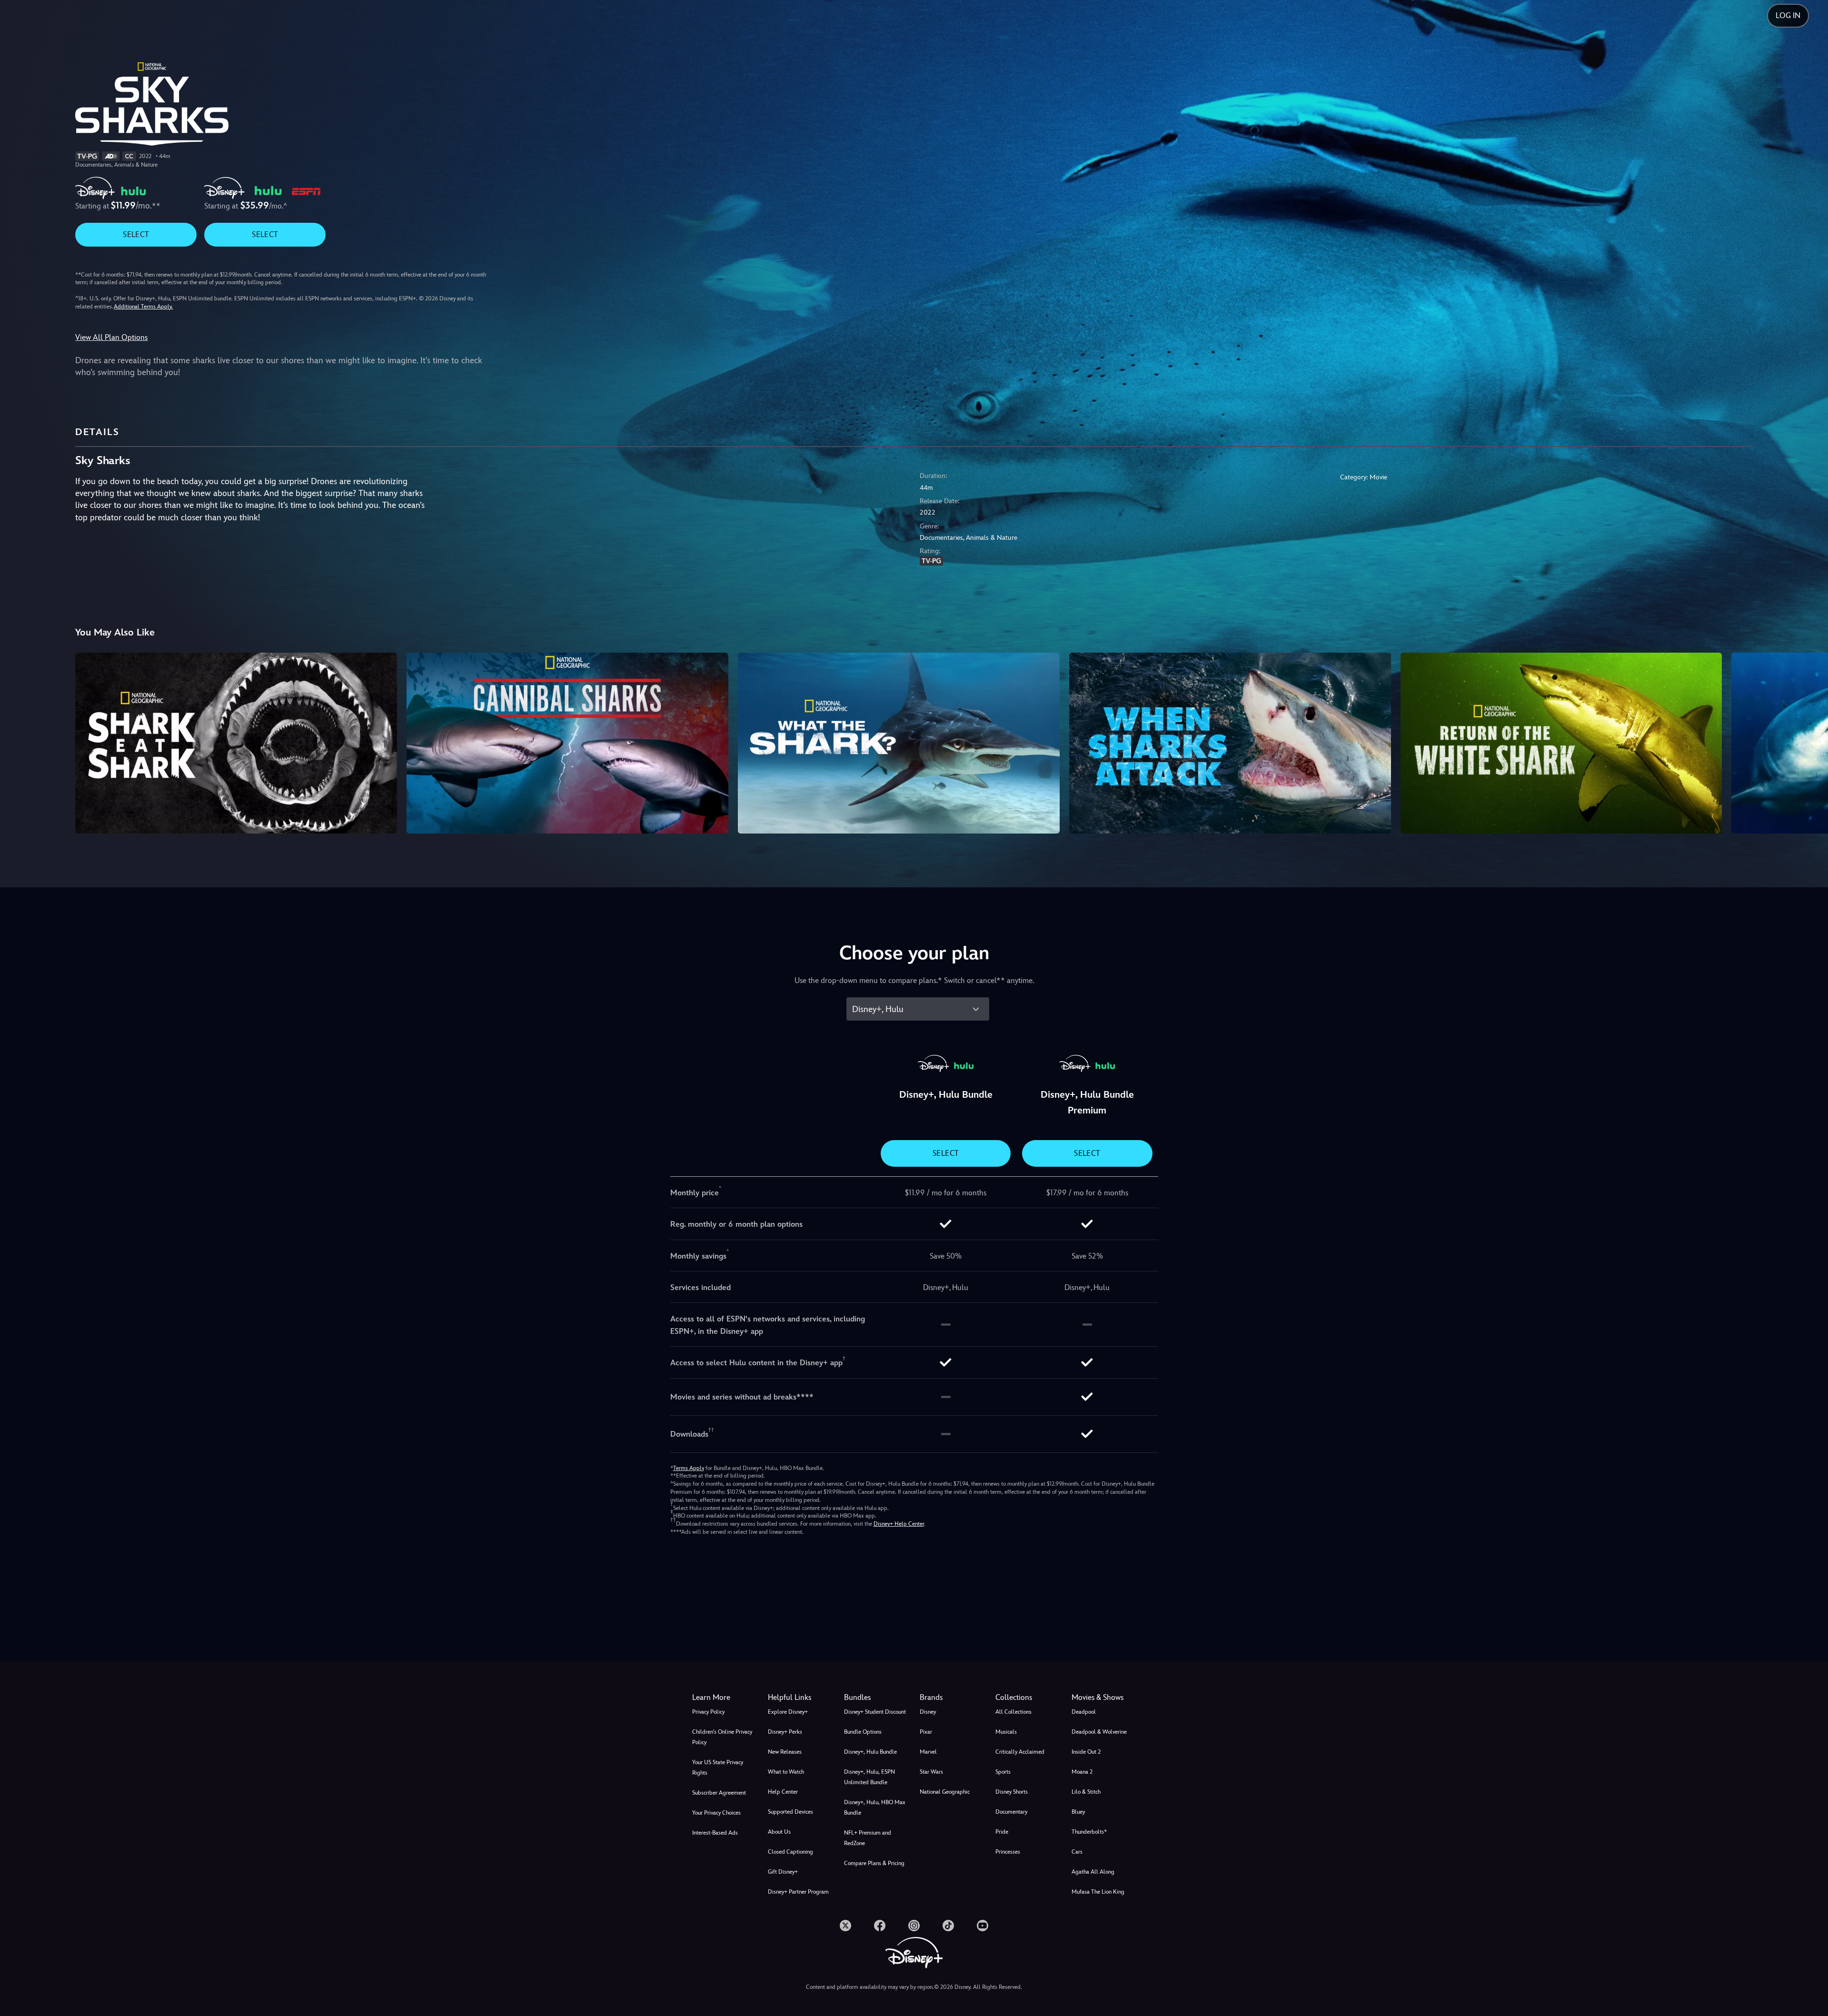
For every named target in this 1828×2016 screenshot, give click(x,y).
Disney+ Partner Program (798, 1892)
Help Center (783, 1792)
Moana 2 (1082, 1772)
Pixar (926, 1732)
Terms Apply (689, 1468)
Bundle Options (863, 1732)
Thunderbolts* (1089, 1832)
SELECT (136, 234)
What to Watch (786, 1772)
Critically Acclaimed (1020, 1752)
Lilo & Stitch (1086, 1792)
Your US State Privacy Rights (718, 1768)
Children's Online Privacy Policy (722, 1737)
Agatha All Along (1093, 1872)
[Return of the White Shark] (1561, 743)
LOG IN (1788, 15)
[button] (800, 1698)
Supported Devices (790, 1812)
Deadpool (1084, 1712)
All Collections (1013, 1712)
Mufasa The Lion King (1098, 1892)
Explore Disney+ (788, 1712)
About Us (779, 1832)
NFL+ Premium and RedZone (868, 1838)
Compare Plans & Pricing (874, 1863)
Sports (1003, 1772)
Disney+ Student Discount (875, 1712)
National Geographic (945, 1792)
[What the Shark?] (899, 743)
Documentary (1011, 1812)
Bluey (1078, 1812)
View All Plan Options (111, 337)
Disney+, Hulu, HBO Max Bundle (875, 1807)
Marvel (928, 1752)
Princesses (1008, 1852)
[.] (845, 1926)
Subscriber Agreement (719, 1793)
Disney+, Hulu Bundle (870, 1752)
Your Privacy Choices (716, 1813)
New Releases (785, 1752)
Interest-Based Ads (715, 1833)
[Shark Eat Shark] (236, 743)
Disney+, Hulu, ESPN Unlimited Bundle (869, 1777)
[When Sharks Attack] (1230, 743)
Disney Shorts (1012, 1792)
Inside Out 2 (1086, 1752)
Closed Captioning (790, 1852)
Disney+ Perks (785, 1732)
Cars (1077, 1852)
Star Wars (931, 1772)
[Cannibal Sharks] (567, 743)
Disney (928, 1712)
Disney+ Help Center (899, 1524)
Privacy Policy (708, 1712)
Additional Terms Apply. (143, 307)
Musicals (1006, 1732)
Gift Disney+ (783, 1872)
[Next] (1810, 742)
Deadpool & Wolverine (1099, 1732)
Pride (1002, 1832)
